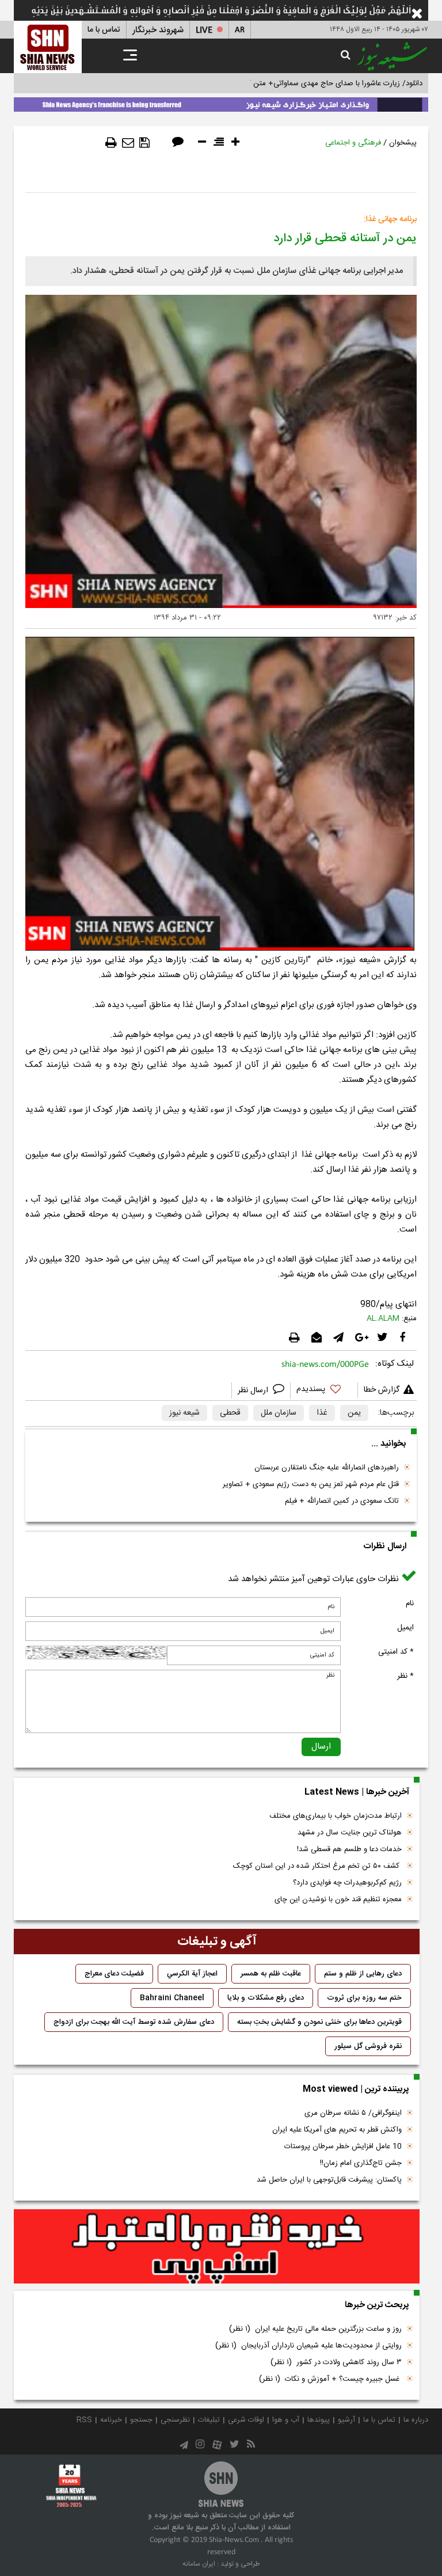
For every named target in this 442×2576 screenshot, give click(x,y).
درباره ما (416, 2420)
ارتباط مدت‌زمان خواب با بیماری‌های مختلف (336, 1816)
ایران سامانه (199, 2564)
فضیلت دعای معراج (114, 1974)
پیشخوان (403, 143)
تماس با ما (104, 30)
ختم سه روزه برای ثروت (364, 1998)
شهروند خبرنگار (158, 30)
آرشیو (346, 2420)
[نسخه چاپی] (111, 143)
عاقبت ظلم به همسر (271, 1974)
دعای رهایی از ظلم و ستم (363, 1974)
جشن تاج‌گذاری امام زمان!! (360, 2163)
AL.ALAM (383, 1319)
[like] (324, 1391)
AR (240, 30)
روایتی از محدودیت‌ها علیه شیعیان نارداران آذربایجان (308, 2346)
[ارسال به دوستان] (128, 143)
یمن (354, 1413)
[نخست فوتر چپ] (71, 2486)
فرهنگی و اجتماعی (353, 143)
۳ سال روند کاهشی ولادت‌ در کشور (336, 2362)
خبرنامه (111, 2420)
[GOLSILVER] (217, 2247)
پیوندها (319, 2420)
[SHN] (48, 47)
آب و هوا (286, 2420)
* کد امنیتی (396, 1652)
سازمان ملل (279, 1413)
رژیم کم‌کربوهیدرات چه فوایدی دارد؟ (347, 1883)
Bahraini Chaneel (172, 1998)
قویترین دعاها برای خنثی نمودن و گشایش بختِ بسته (319, 2022)
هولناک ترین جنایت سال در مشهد (350, 1833)
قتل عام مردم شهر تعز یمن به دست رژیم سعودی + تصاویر (311, 1484)
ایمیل (405, 1628)
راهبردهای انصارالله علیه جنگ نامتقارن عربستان (327, 1468)
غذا (322, 1413)
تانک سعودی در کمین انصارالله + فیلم (342, 1501)
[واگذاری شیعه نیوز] (221, 102)
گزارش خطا (382, 1390)
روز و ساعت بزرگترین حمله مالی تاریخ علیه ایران (315, 2329)
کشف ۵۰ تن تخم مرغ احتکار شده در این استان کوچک (317, 1866)
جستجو (141, 2420)
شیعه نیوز (184, 1413)
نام (410, 1604)
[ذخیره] (144, 143)
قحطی (230, 1413)
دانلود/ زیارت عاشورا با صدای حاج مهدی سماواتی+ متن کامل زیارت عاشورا (309, 83)
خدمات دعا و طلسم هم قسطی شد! (349, 1849)
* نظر (405, 1676)
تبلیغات (209, 2420)
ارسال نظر (254, 1390)
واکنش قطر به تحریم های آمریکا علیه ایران (337, 2130)
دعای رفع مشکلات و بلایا (266, 1998)
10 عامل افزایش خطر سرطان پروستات (343, 2146)
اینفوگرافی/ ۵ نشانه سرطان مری (353, 2113)
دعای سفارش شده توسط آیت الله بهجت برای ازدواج (134, 2022)
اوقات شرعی (246, 2420)
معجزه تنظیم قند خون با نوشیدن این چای (338, 1899)
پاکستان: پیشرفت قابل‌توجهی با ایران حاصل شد (329, 2180)
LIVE (204, 30)
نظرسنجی (175, 2420)
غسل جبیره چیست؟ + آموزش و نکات (330, 2379)
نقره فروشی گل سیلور (368, 2046)
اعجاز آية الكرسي (192, 1974)
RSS (84, 2420)
